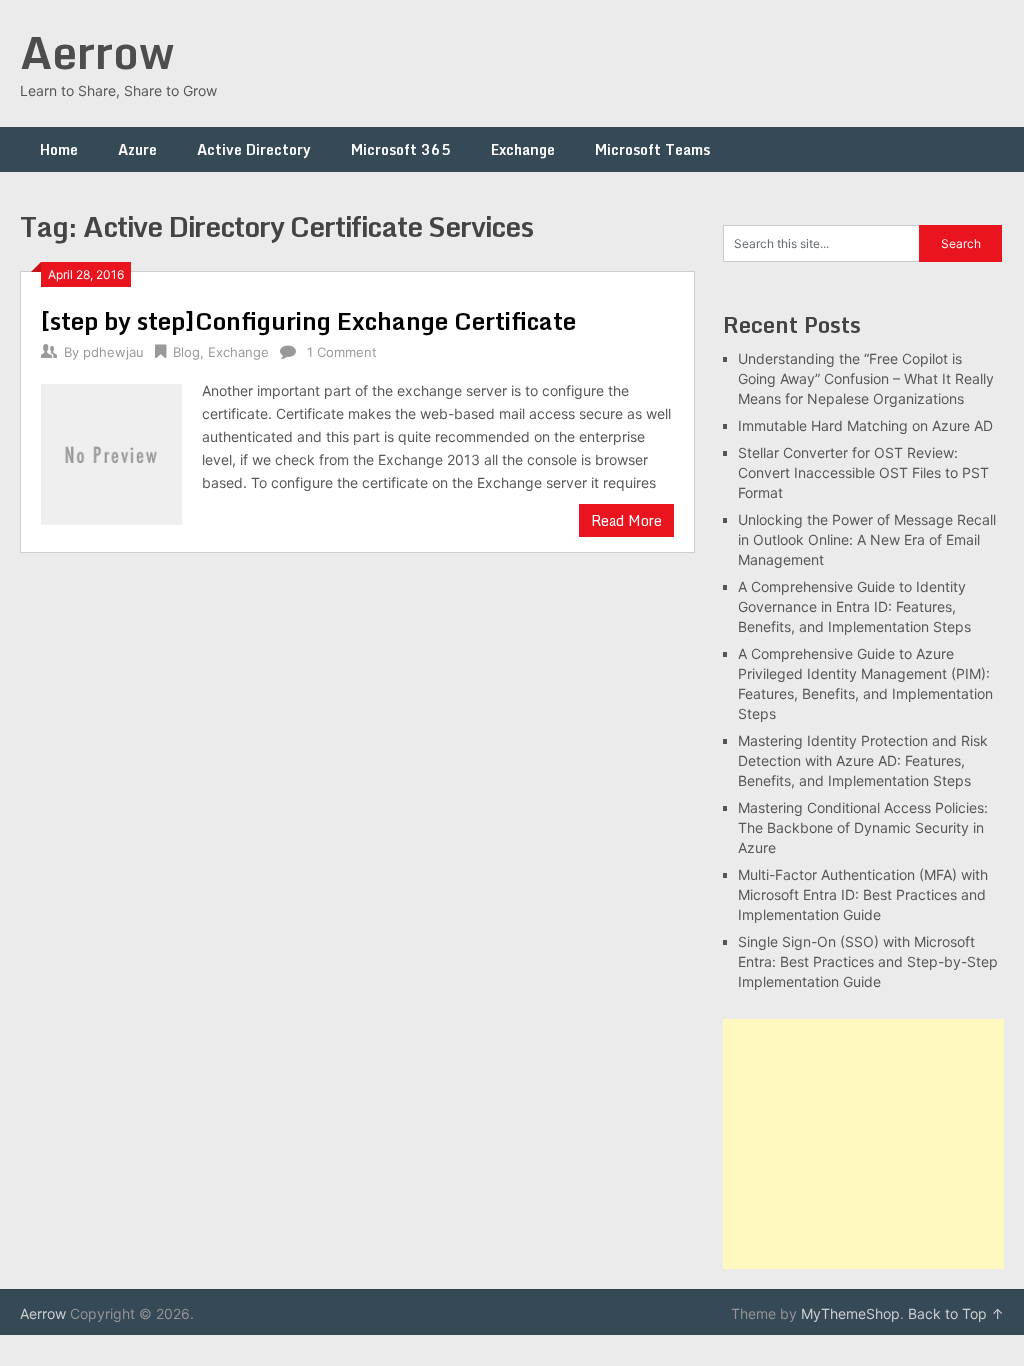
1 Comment (342, 352)
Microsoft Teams (652, 149)
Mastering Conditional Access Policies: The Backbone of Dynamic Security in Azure (863, 827)
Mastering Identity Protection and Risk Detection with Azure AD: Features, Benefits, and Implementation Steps (863, 760)
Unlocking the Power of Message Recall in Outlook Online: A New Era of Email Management (867, 539)
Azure (137, 149)
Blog (186, 352)
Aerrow (97, 52)
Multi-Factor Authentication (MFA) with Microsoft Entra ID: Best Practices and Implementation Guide (863, 894)
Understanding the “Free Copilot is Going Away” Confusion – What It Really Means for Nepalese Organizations (866, 378)
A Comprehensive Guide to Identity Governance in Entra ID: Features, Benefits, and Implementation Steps (854, 606)
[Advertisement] (863, 1144)
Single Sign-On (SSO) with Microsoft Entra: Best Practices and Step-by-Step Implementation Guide (868, 961)
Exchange (523, 149)
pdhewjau (113, 352)
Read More (626, 520)
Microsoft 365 (401, 149)
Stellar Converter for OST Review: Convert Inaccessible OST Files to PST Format (863, 472)
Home (59, 149)
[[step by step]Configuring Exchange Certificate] (111, 451)
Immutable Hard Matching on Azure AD (865, 425)
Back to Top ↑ (956, 1313)
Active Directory (254, 149)
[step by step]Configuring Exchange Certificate (308, 320)
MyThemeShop (850, 1313)
